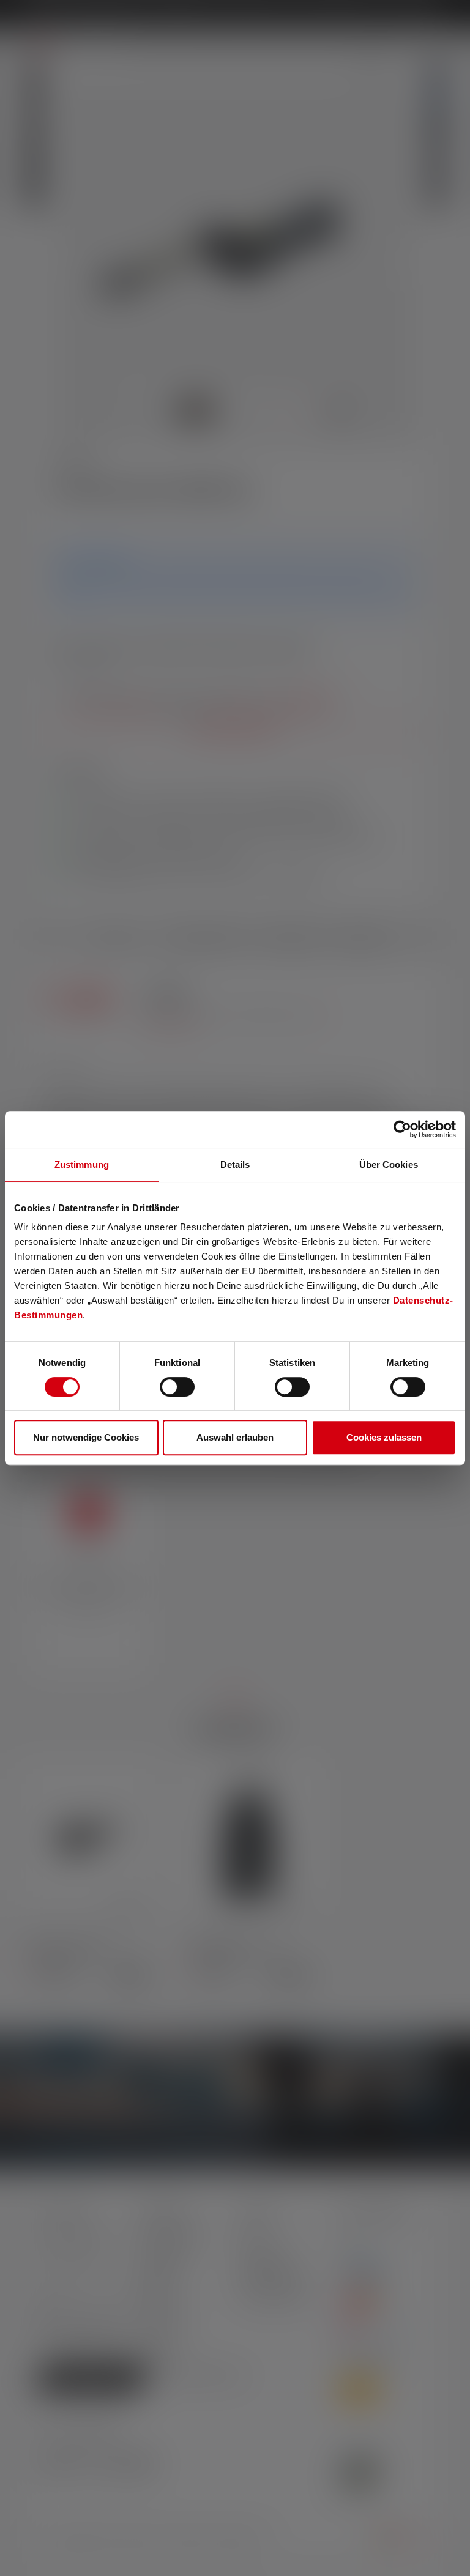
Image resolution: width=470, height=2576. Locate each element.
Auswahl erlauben (235, 1437)
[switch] (177, 1387)
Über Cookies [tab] (389, 1164)
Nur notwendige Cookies (86, 1437)
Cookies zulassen (384, 1437)
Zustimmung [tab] (82, 1164)
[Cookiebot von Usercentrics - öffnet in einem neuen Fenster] (402, 1129)
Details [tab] (235, 1164)
